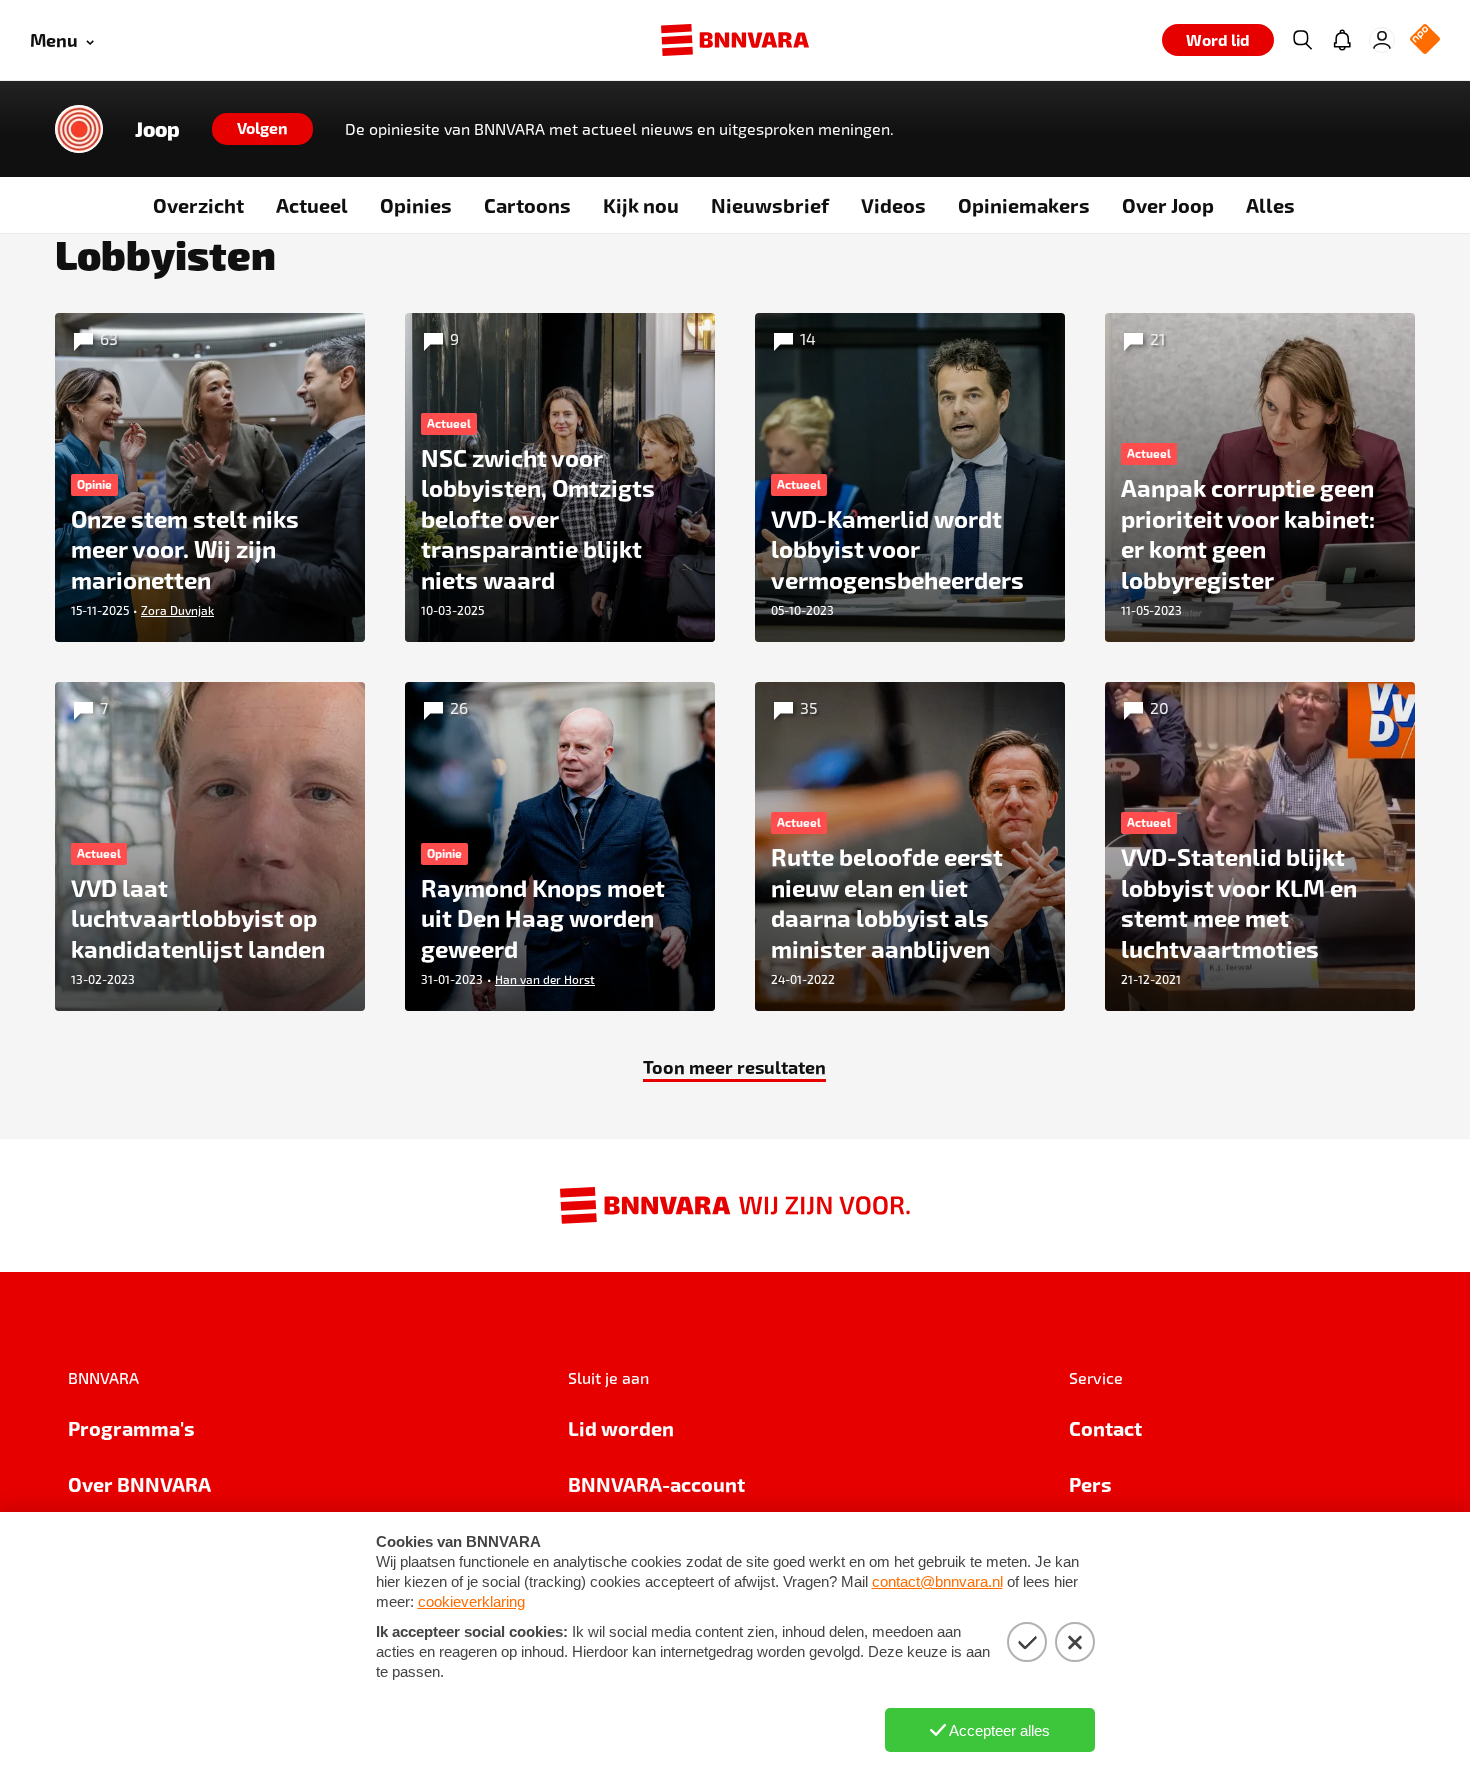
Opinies (416, 205)
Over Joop (1168, 205)
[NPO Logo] (1425, 40)
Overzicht (198, 205)
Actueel (312, 205)
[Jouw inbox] (1342, 40)
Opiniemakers (1024, 205)
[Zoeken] (1302, 40)
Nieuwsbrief (770, 205)
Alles (1270, 205)
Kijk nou (641, 205)
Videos (893, 205)
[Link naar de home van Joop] (79, 129)
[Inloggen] (1382, 40)
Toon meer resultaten (734, 1066)
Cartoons (527, 205)
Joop (157, 129)
